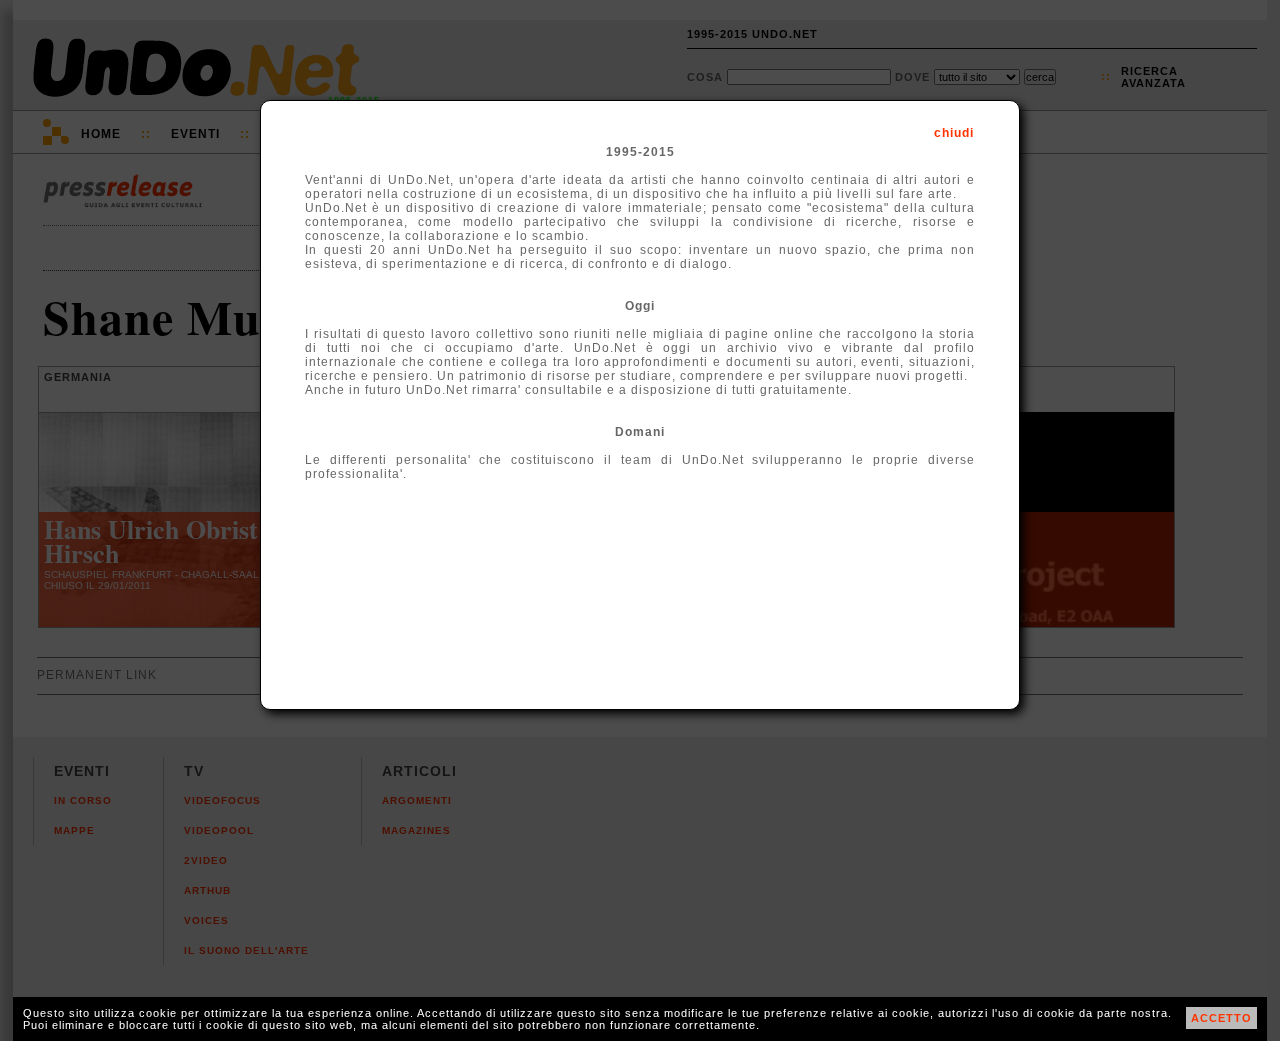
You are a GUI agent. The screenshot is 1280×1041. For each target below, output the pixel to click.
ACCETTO (1221, 1018)
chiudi (954, 133)
